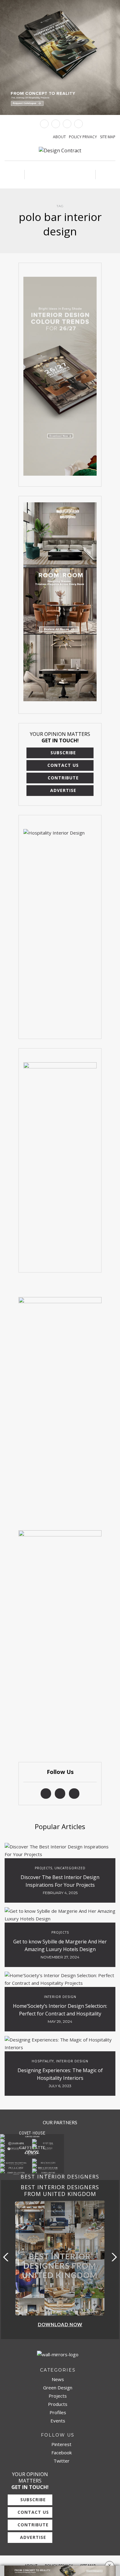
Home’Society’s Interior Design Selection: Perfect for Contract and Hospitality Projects (60, 2014)
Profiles (58, 2412)
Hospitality (43, 2061)
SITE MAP (108, 137)
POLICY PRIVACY (83, 137)
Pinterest (61, 2444)
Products (58, 2404)
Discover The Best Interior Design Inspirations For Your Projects (60, 1881)
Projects (44, 1868)
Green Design (58, 2388)
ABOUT (59, 137)
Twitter (61, 2461)
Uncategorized (70, 1868)
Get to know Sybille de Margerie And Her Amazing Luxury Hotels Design (60, 1945)
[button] (113, 2257)
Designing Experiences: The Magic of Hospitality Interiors (60, 2074)
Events (58, 2421)
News (58, 2379)
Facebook (61, 2452)
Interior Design (60, 1997)
